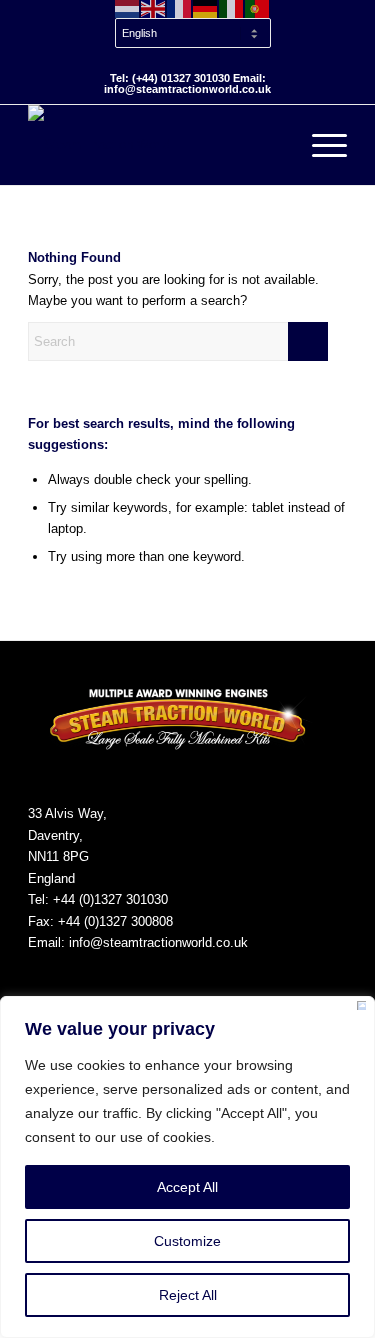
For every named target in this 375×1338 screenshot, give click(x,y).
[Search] (272, 145)
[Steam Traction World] (155, 145)
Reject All (188, 1295)
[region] (187, 1167)
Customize (187, 1241)
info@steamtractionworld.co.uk (158, 942)
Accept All (187, 1187)
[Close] (361, 1009)
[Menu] (319, 145)
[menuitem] (193, 34)
